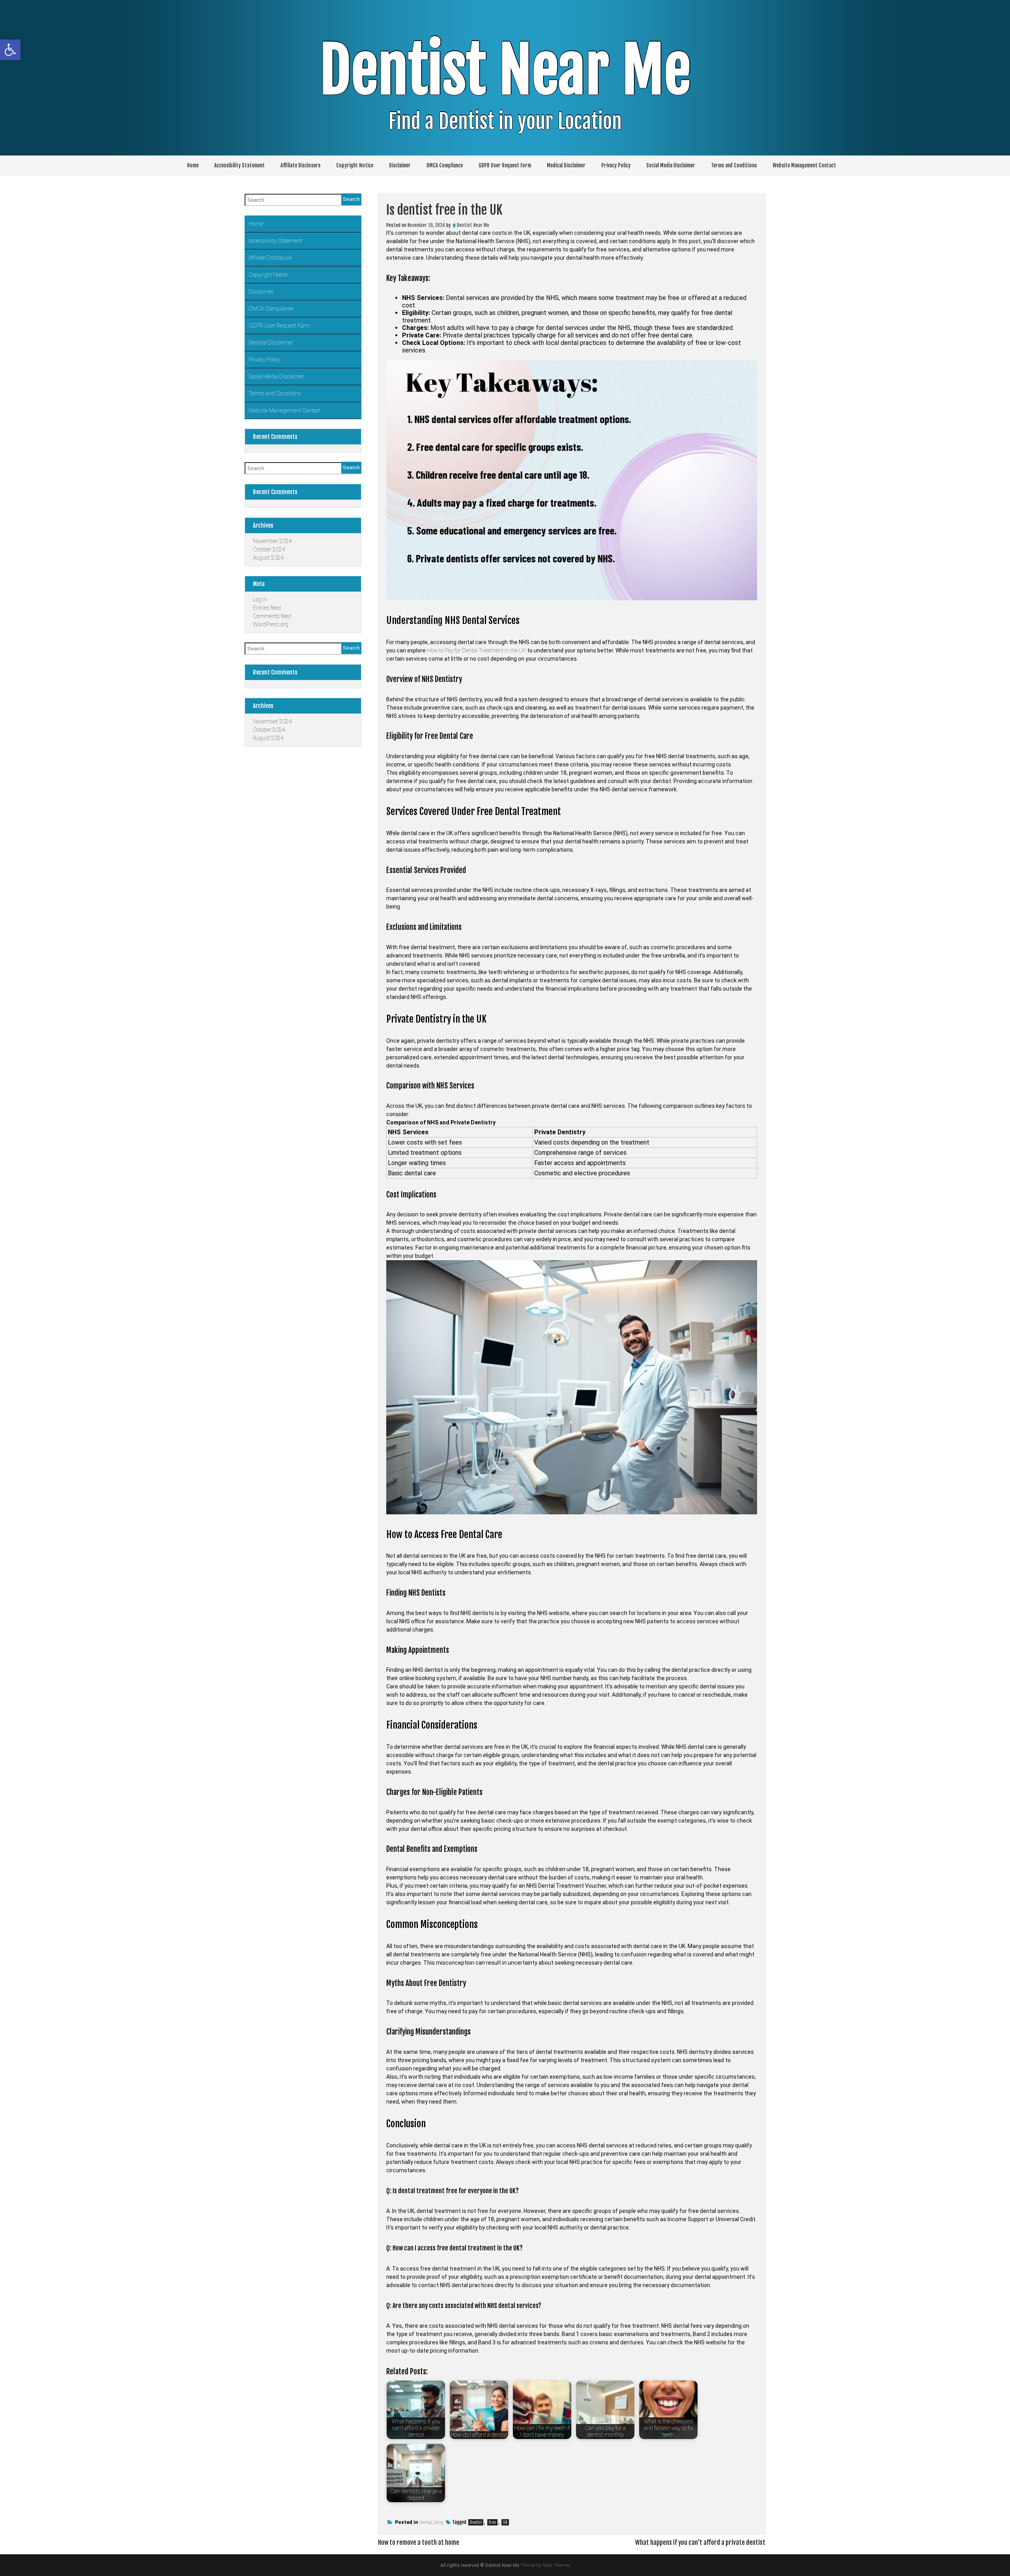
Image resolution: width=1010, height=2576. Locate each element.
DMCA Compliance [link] (445, 165)
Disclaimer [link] (400, 165)
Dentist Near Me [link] (505, 70)
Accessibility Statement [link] (239, 165)
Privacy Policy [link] (616, 165)
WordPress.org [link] (271, 624)
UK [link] (505, 2522)
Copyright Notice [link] (355, 165)
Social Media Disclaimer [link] (671, 165)
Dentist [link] (476, 2522)
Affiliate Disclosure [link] (300, 165)
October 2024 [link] (269, 549)
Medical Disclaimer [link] (566, 165)
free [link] (492, 2522)
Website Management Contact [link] (804, 165)
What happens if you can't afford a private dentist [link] (700, 2542)
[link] (10, 50)
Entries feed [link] (267, 608)
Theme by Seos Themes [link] (545, 2565)
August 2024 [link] (268, 558)
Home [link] (193, 165)
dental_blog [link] (431, 2522)
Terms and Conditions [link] (734, 165)
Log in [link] (260, 600)
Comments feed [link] (272, 616)
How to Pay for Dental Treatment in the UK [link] (476, 650)
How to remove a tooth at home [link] (419, 2542)
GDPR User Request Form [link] (505, 165)
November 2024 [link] (272, 541)
